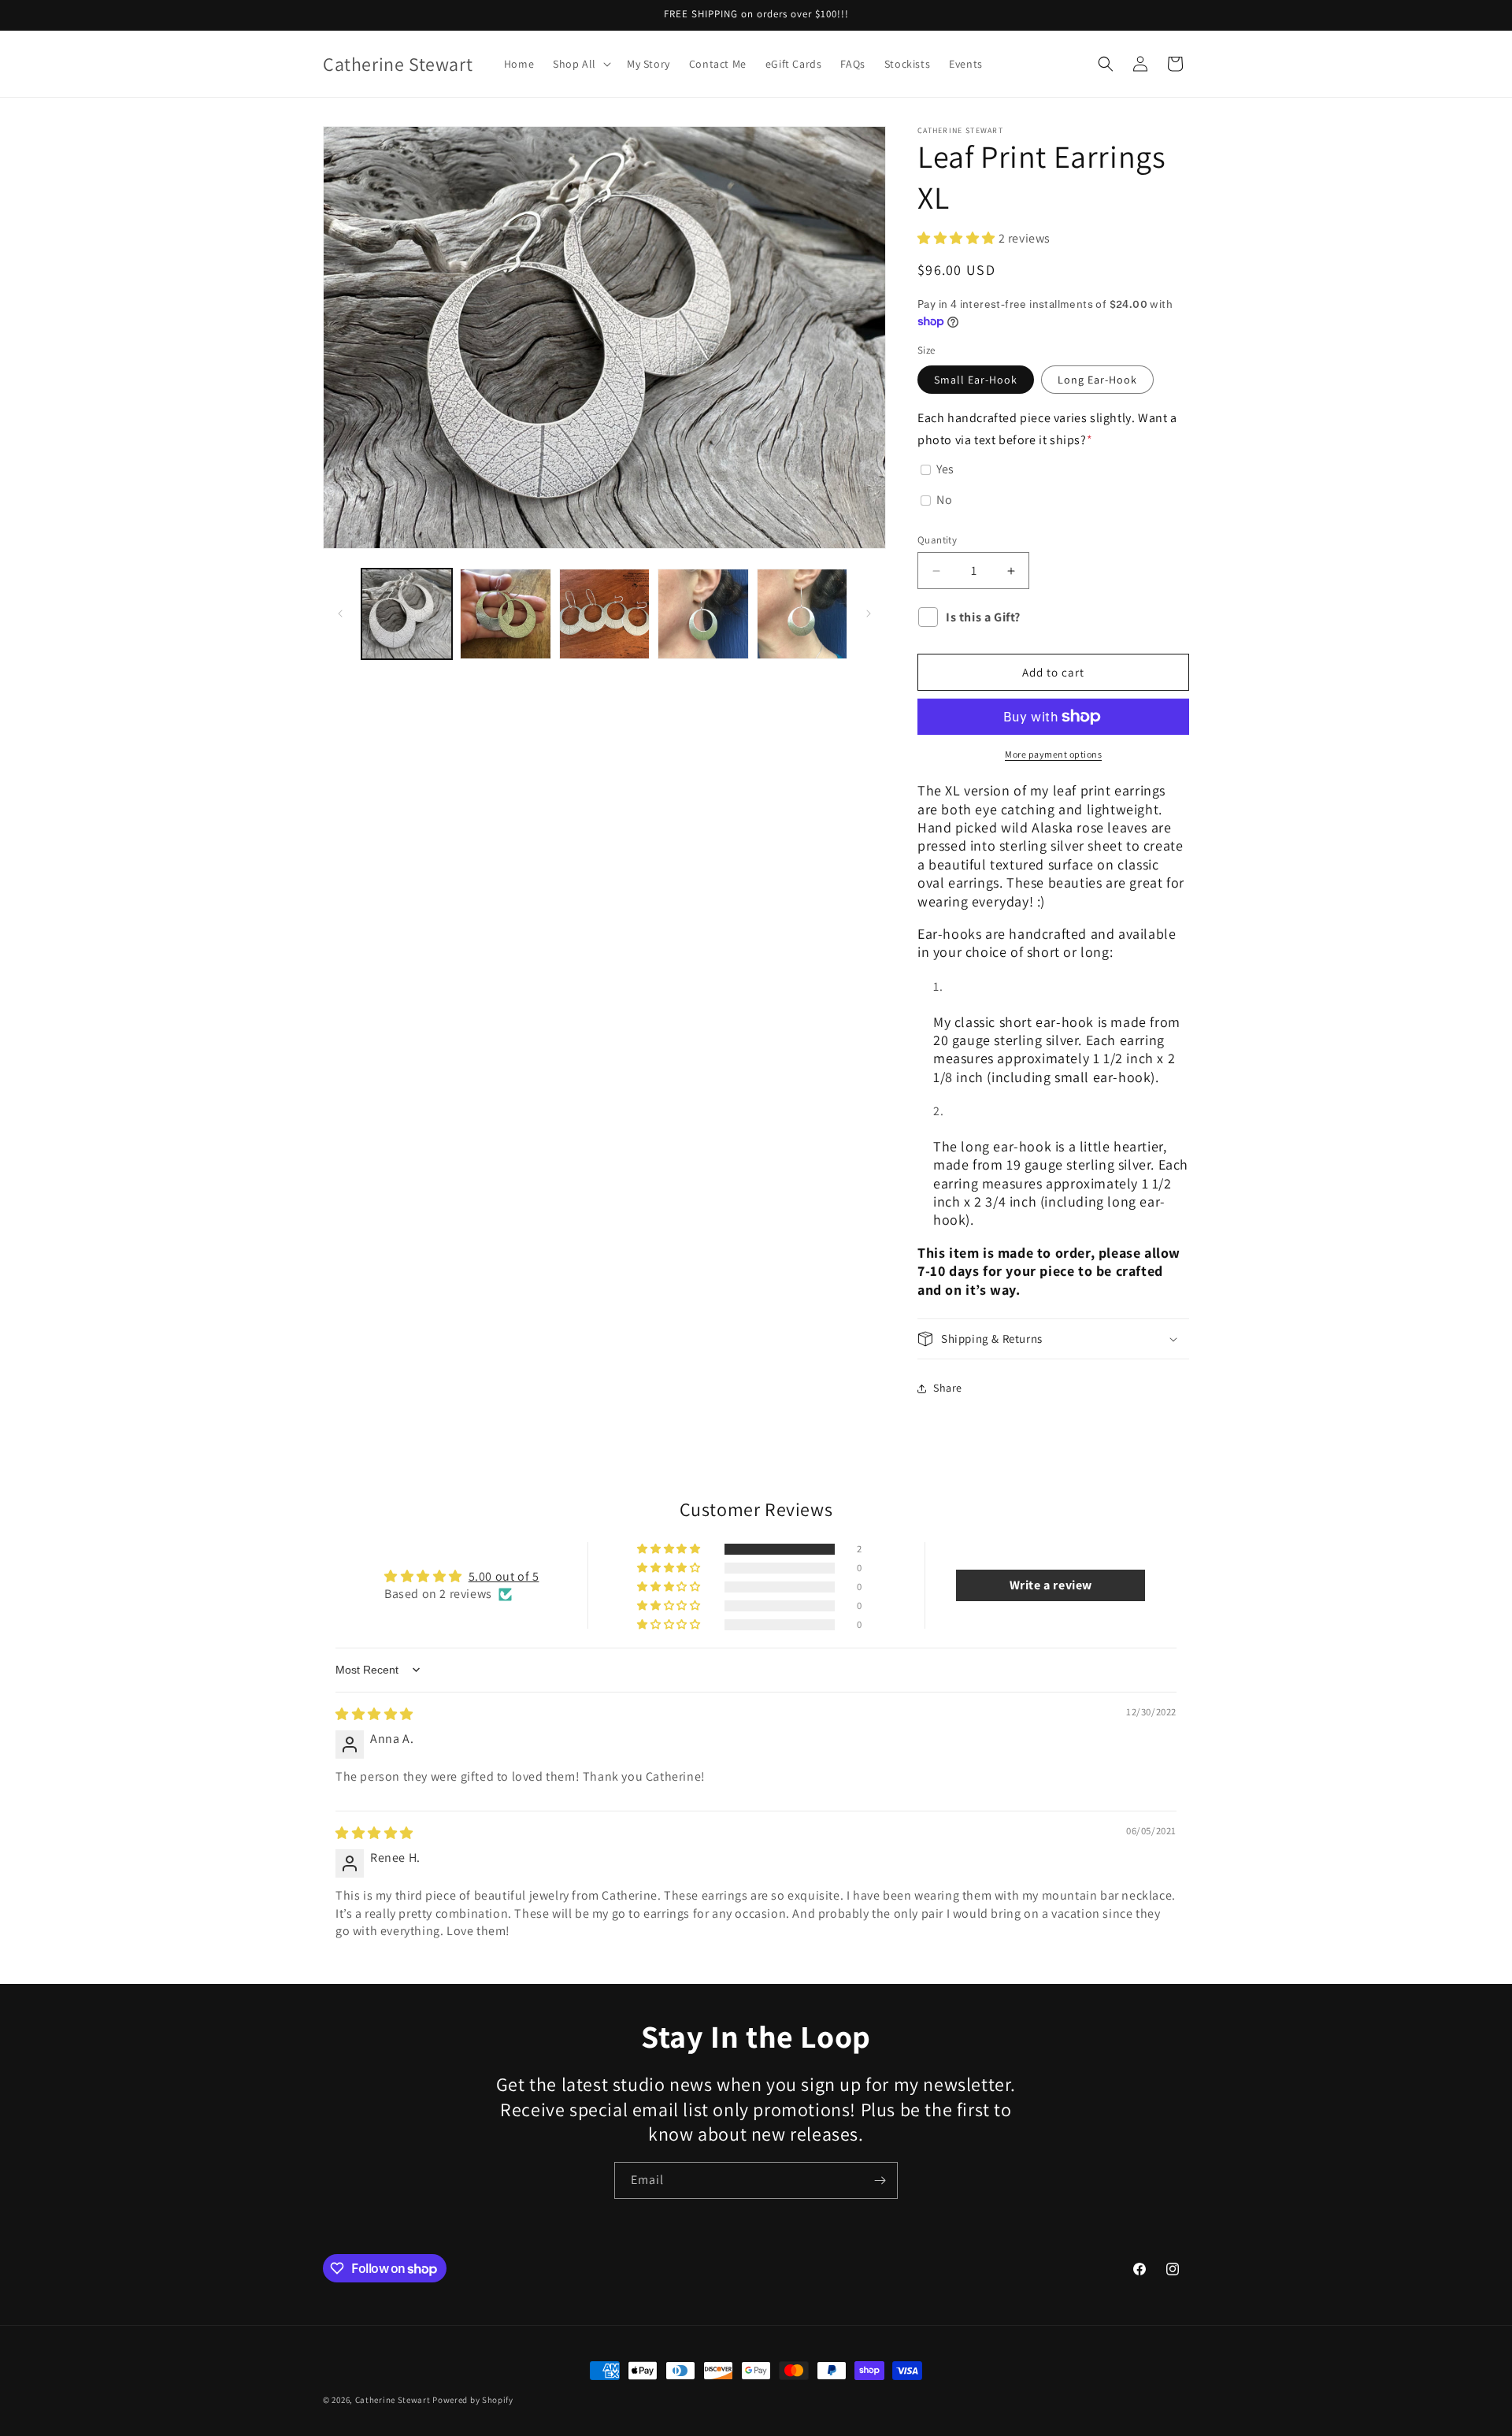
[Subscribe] (880, 2180)
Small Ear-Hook (976, 380)
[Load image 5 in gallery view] (703, 614)
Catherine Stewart (393, 2400)
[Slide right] (869, 614)
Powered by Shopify (473, 2400)
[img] (374, 1714)
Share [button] (948, 1388)
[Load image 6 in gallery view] (802, 614)
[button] (580, 64)
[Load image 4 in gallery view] (604, 614)
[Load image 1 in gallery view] (407, 614)
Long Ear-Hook (1097, 380)
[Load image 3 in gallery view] (505, 614)
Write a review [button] (1051, 1585)
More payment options (1053, 754)
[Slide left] (340, 614)
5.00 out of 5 (504, 1576)
